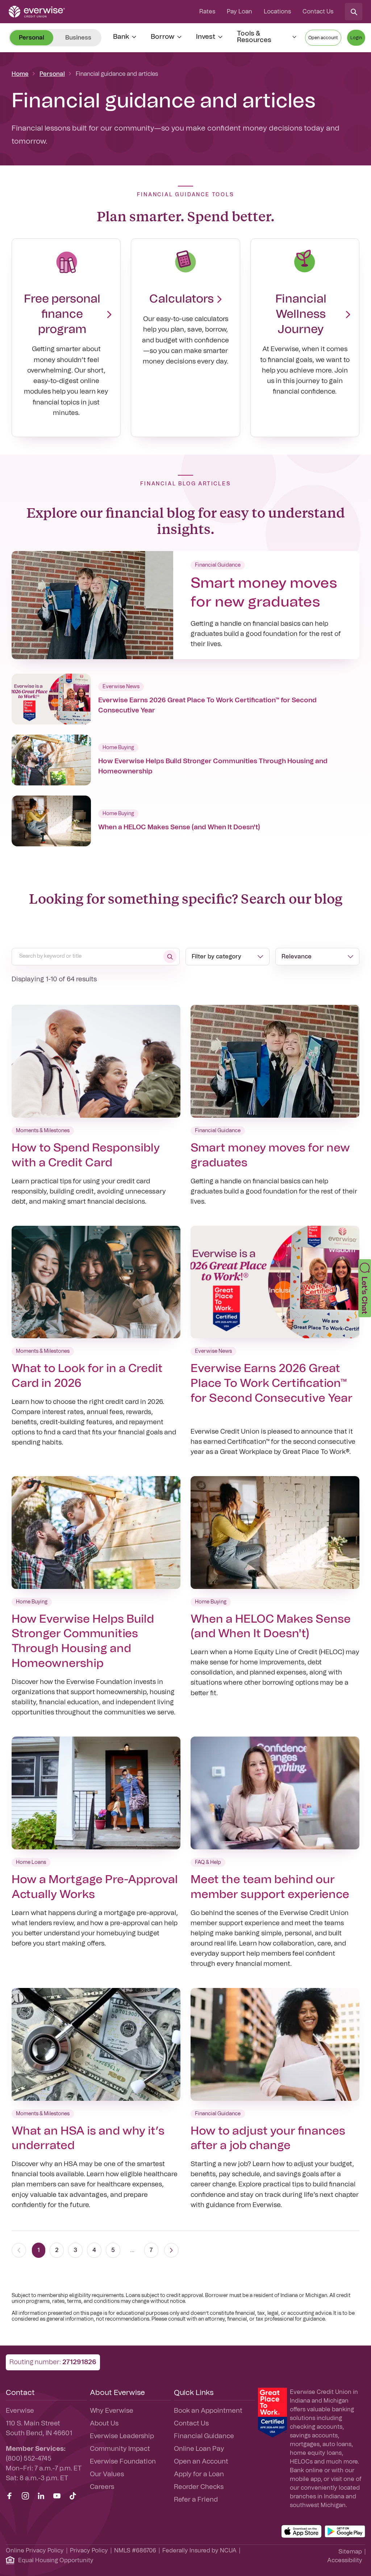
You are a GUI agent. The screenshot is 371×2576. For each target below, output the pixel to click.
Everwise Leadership (122, 2436)
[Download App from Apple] (301, 2531)
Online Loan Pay (199, 2449)
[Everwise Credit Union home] (37, 12)
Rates (207, 12)
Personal (52, 74)
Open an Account (201, 2462)
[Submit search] (170, 957)
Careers (102, 2487)
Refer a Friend (196, 2500)
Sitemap (350, 2552)
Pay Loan (239, 12)
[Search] (354, 12)
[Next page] (171, 2250)
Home (20, 74)
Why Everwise (112, 2411)
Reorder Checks (199, 2487)
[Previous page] (19, 2250)
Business (78, 38)
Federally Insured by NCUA (199, 2551)
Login (356, 38)
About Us (104, 2424)
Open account (323, 38)
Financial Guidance (204, 2436)
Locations (277, 12)
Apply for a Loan (199, 2474)
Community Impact (120, 2449)
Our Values (107, 2474)
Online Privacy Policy (35, 2551)
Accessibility (345, 2560)
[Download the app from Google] (345, 2531)
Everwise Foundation (123, 2462)
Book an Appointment (208, 2411)
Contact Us (318, 12)
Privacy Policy (89, 2551)
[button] (365, 1288)
